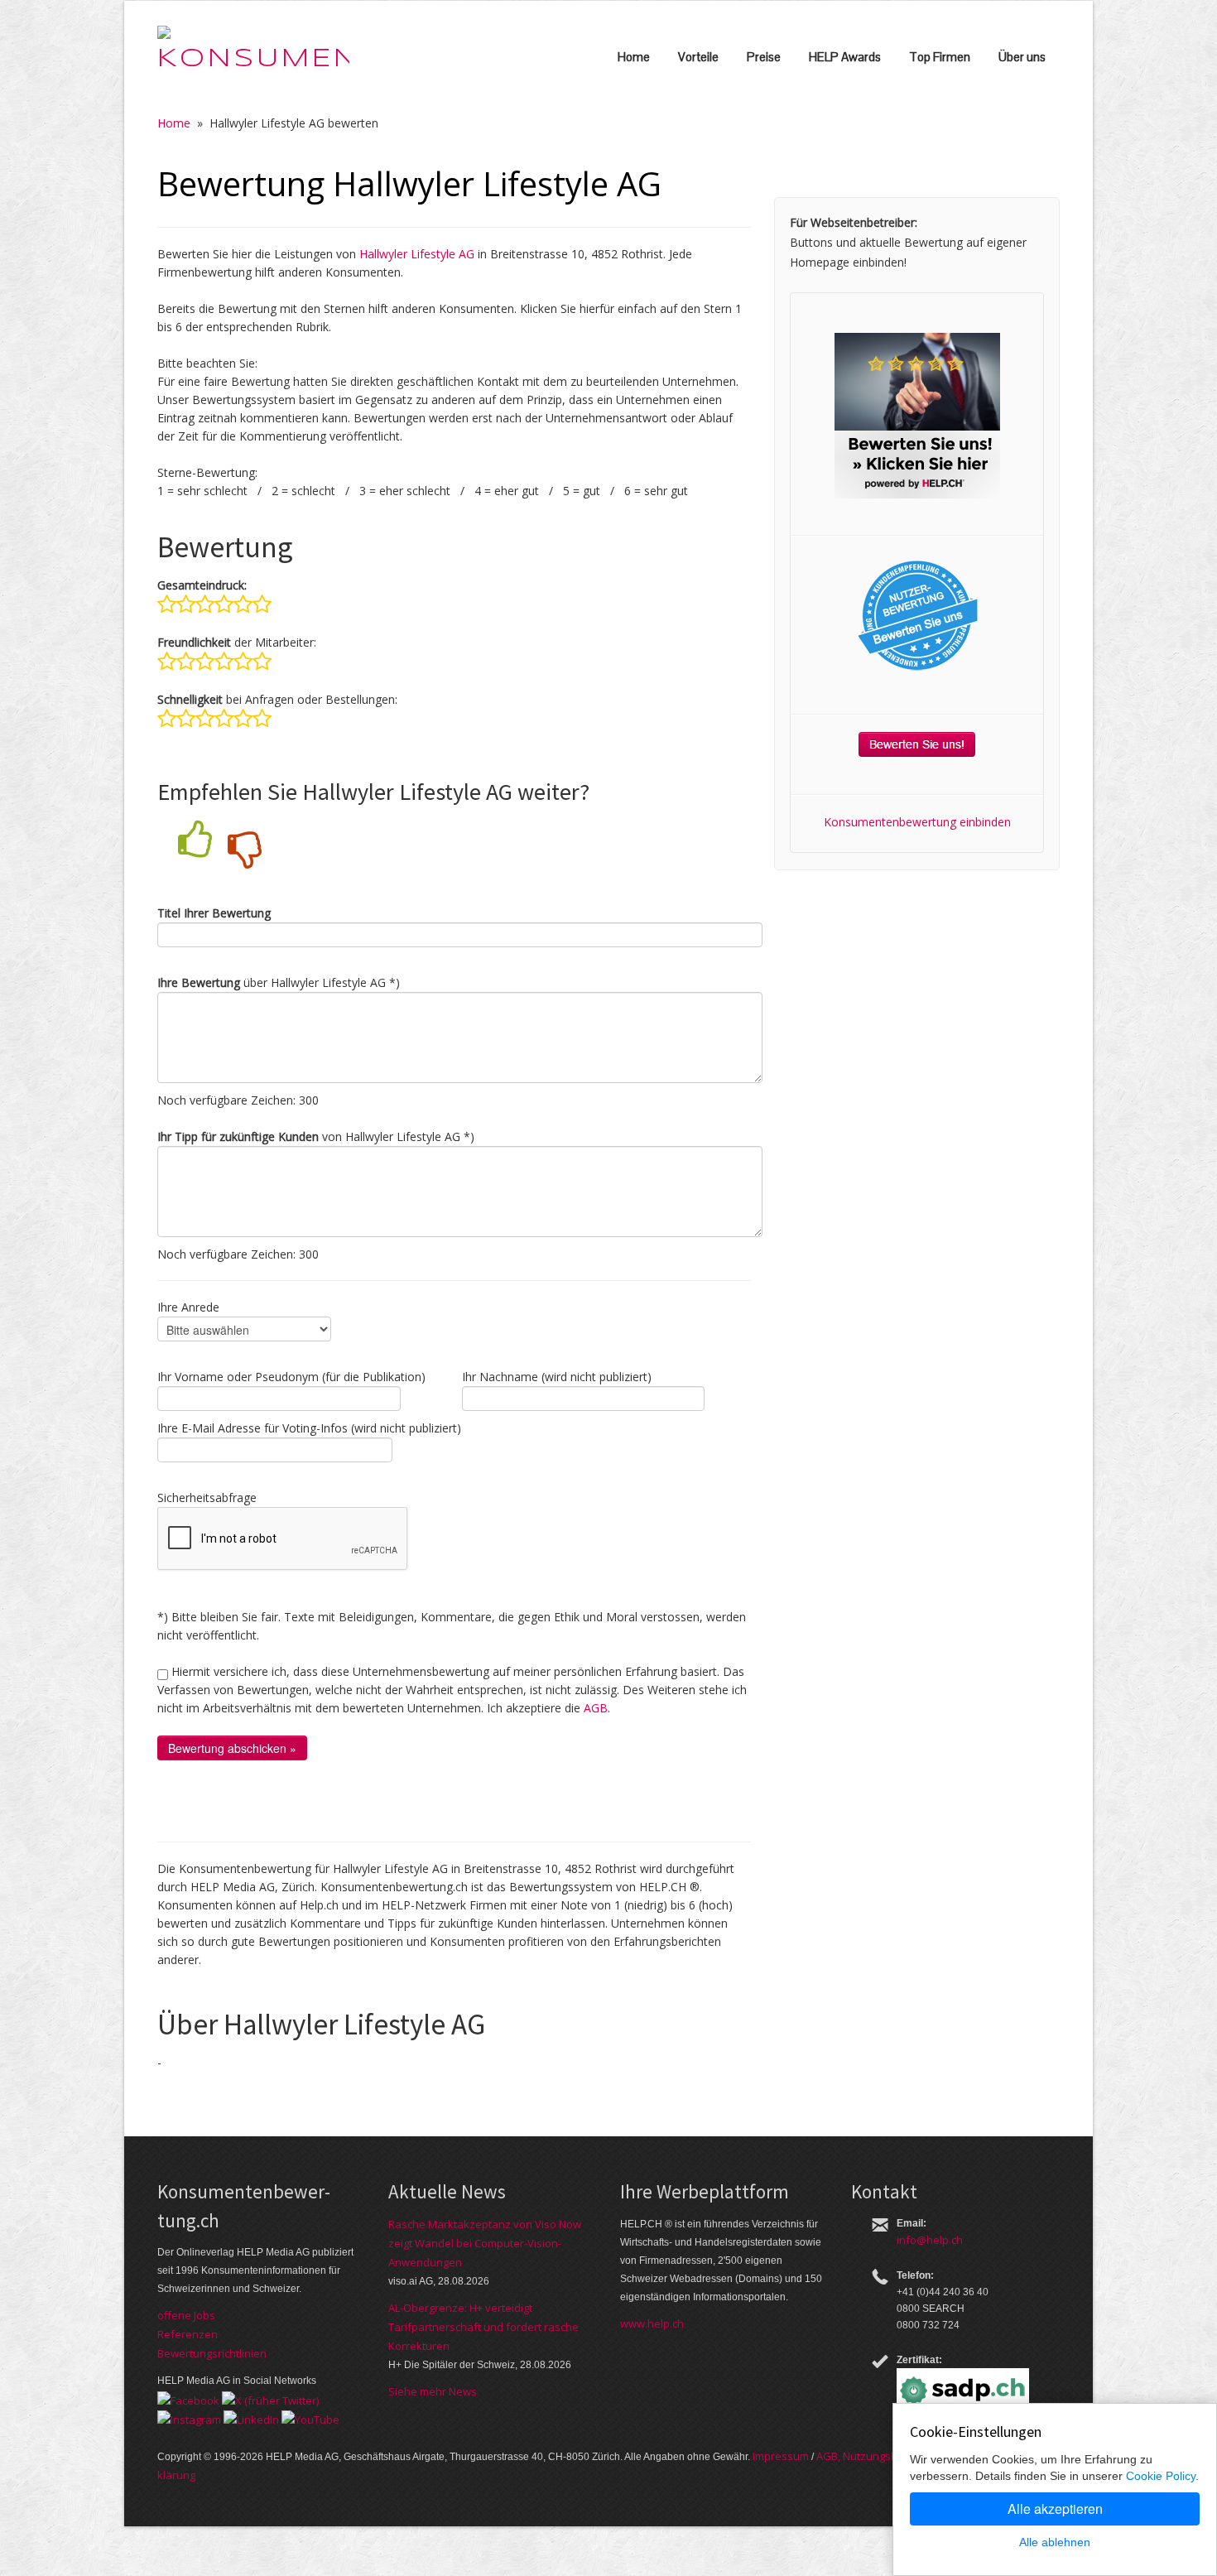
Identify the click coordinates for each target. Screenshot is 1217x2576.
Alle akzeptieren (1055, 2509)
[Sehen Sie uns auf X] (270, 2399)
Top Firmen (940, 57)
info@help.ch (930, 2240)
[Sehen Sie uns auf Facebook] (188, 2399)
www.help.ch (652, 2323)
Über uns (1022, 57)
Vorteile (698, 57)
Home (634, 57)
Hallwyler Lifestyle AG (417, 254)
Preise (764, 57)
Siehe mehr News (433, 2391)
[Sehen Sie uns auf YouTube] (310, 2419)
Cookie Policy (1161, 2476)
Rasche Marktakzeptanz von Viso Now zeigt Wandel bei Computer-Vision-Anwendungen (485, 2243)
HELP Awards (845, 57)
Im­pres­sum (781, 2456)
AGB (596, 1708)
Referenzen (188, 2334)
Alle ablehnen (1055, 2542)
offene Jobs (186, 2315)
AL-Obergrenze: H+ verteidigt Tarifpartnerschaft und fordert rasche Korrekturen (483, 2327)
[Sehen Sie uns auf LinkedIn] (251, 2419)
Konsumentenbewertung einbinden (917, 822)
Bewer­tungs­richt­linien (212, 2353)
